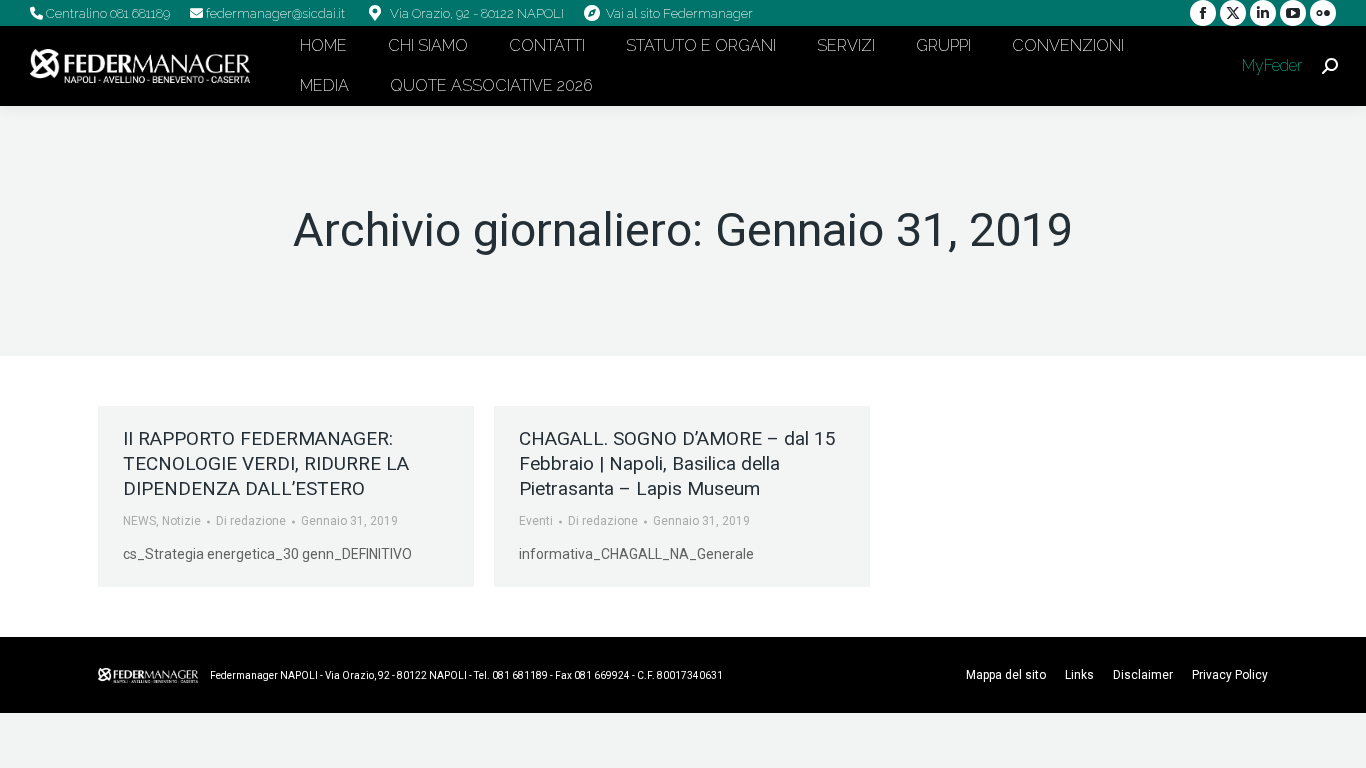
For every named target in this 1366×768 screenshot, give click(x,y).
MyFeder (1270, 65)
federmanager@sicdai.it (274, 13)
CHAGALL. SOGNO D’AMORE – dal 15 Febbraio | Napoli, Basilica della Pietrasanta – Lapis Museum (677, 463)
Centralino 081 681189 (106, 13)
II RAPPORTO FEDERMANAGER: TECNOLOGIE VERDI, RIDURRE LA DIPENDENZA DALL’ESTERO (266, 463)
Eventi (536, 521)
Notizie (181, 521)
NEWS (139, 521)
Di (251, 521)
